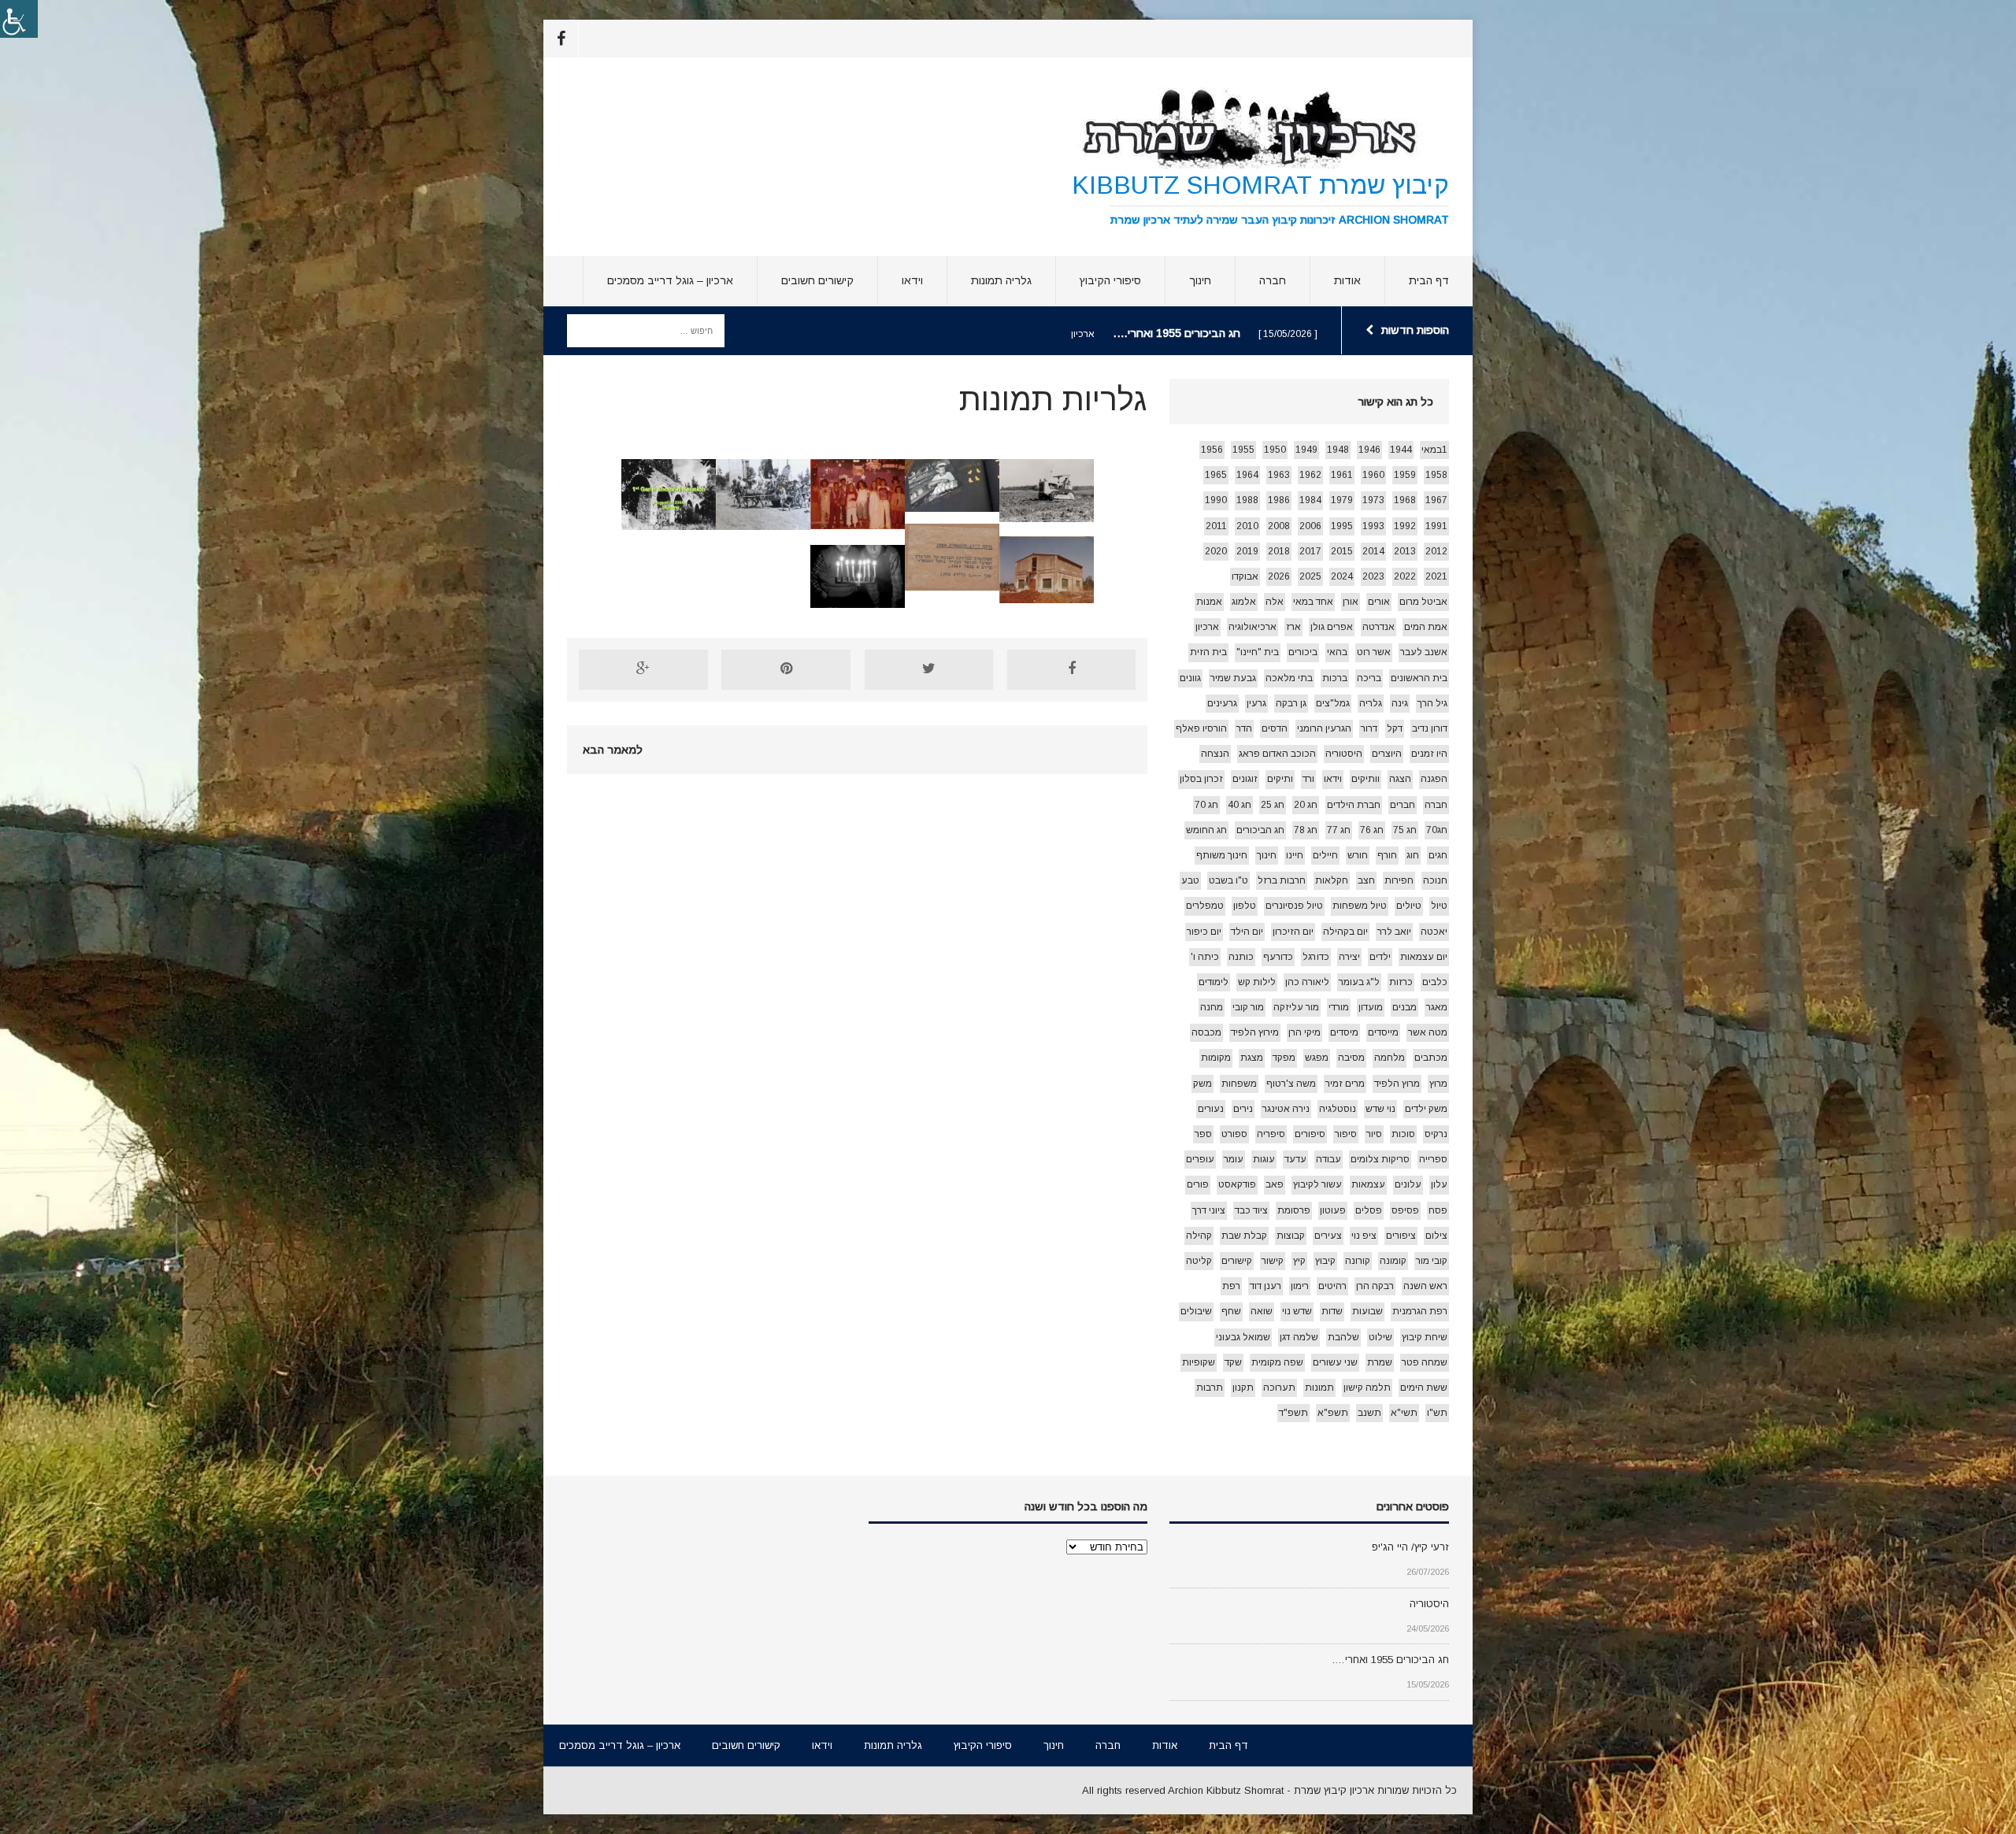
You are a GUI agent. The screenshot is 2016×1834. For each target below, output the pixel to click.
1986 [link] (1279, 500)
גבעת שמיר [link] (1233, 678)
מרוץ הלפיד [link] (1397, 1084)
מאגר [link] (1437, 1007)
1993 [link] (1373, 526)
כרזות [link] (1401, 982)
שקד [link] (1233, 1362)
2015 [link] (1342, 551)
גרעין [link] (1256, 703)
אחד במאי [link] (1313, 602)
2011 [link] (1216, 526)
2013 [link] (1405, 551)
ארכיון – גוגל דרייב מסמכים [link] (670, 280)
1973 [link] (1373, 500)
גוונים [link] (1190, 678)
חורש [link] (1358, 855)
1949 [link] (1306, 450)
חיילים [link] (1325, 855)
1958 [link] (1436, 475)
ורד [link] (1308, 779)
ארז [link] (1293, 627)
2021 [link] (1436, 576)
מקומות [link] (1216, 1058)
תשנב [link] (1369, 1413)
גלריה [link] (1371, 703)
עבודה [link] (1329, 1159)
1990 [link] (1216, 500)
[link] (19, 19)
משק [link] (1203, 1084)
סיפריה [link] (1271, 1134)
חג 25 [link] (1273, 805)
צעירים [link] (1328, 1236)
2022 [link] (1405, 576)
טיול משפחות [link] (1360, 906)
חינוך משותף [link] (1222, 855)
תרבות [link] (1210, 1388)
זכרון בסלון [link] (1201, 779)
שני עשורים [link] (1335, 1362)
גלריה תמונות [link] (1001, 280)
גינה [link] (1400, 703)
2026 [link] (1279, 576)
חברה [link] (1273, 280)
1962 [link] (1310, 475)
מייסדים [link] (1383, 1032)
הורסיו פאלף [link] (1201, 728)
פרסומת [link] (1294, 1210)
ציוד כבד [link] (1251, 1210)
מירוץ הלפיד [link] (1255, 1032)
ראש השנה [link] (1425, 1286)
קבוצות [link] (1291, 1236)
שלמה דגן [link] (1299, 1337)
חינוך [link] (1200, 280)
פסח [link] (1438, 1210)
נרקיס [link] (1436, 1134)
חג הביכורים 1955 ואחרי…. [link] (1391, 1660)
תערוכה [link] (1279, 1388)
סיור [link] (1374, 1134)
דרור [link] (1369, 728)
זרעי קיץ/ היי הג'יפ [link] (1410, 1547)
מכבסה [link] (1206, 1032)
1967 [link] (1436, 500)
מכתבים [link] (1431, 1058)
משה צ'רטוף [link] (1291, 1084)
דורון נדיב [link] (1430, 728)
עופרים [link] (1200, 1159)
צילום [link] (1436, 1236)
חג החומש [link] (1206, 830)
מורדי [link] (1339, 1007)
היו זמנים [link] (1429, 754)
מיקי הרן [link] (1304, 1032)
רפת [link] (1231, 1286)
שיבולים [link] (1196, 1311)
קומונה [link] (1393, 1261)
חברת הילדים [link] (1354, 805)
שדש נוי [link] (1297, 1311)
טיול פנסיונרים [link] (1294, 906)
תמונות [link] (1319, 1388)
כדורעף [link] (1278, 957)
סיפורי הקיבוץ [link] (1110, 280)
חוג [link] (1413, 855)
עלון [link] (1439, 1184)
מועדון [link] (1371, 1007)
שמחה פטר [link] (1425, 1362)
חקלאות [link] (1332, 880)
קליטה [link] (1199, 1261)
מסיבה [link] (1351, 1058)
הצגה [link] (1400, 779)
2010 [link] (1247, 526)
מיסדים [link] (1344, 1032)
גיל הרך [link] (1432, 703)
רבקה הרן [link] (1375, 1286)
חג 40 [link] (1240, 805)
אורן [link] (1351, 602)
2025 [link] (1310, 576)
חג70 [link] (1437, 830)
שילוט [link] (1380, 1337)
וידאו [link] (912, 280)
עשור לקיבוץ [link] (1317, 1184)
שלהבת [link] (1343, 1337)
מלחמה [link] (1390, 1058)
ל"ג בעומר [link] (1359, 982)
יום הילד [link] (1247, 932)
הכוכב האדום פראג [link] (1277, 754)
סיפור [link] (1346, 1134)
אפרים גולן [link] (1332, 627)
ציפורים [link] (1401, 1236)
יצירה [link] (1349, 957)
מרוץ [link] (1438, 1084)
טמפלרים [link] (1205, 906)
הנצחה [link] (1215, 754)
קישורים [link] (1237, 1261)
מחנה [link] (1212, 1007)
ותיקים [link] (1280, 779)
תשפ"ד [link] (1293, 1413)
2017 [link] (1310, 551)
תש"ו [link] (1437, 1413)
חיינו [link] (1295, 855)
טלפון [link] (1245, 906)
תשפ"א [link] (1333, 1413)
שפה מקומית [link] (1277, 1362)
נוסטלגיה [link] (1338, 1109)
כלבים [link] (1435, 982)
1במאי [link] (1434, 450)
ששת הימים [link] (1424, 1388)
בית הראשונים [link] (1419, 678)
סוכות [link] (1403, 1134)
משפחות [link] (1239, 1084)
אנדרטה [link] (1379, 627)
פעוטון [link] (1333, 1210)
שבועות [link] (1367, 1311)
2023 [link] (1373, 576)
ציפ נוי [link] (1364, 1236)
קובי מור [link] (1432, 1261)
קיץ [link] (1299, 1261)
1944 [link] (1401, 450)
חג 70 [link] (1206, 805)
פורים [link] (1198, 1184)
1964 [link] (1247, 475)
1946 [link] (1369, 450)
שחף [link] (1231, 1311)
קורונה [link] (1358, 1261)
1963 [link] (1279, 475)
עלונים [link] (1408, 1184)
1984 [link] (1310, 500)
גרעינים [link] (1222, 703)
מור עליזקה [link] (1296, 1007)
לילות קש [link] (1257, 982)
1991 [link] (1436, 526)
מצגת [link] (1252, 1058)
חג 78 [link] (1306, 830)
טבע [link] (1190, 880)
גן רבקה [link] (1291, 703)
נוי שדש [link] (1380, 1109)
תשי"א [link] (1404, 1413)
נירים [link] (1243, 1109)
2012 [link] (1436, 551)
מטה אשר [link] (1428, 1032)
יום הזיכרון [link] (1293, 932)
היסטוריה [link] (1344, 754)
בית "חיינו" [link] (1258, 652)
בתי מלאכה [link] (1289, 678)
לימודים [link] (1214, 982)
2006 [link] (1310, 526)
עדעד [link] (1295, 1159)
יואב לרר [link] (1394, 932)
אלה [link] (1275, 602)
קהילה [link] (1199, 1236)
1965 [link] (1216, 475)
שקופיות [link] (1199, 1362)
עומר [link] (1234, 1159)
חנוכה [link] (1435, 880)
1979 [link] (1342, 500)
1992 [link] (1405, 526)
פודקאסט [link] (1237, 1184)
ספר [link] (1203, 1134)
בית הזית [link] (1208, 652)
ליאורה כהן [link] (1307, 982)
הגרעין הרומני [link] (1324, 728)
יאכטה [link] (1434, 932)
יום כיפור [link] (1204, 932)
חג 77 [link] (1339, 830)
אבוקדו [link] (1245, 576)
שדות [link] (1332, 1311)
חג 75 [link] (1405, 830)
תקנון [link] (1243, 1388)
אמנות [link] (1209, 602)
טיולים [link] (1409, 906)
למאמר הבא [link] (613, 750)
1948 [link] (1338, 450)
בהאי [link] (1337, 652)
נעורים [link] (1211, 1109)
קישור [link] (1273, 1261)
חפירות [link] (1399, 880)
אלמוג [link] (1244, 602)
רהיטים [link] (1332, 1286)
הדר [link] (1244, 728)
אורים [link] (1379, 602)
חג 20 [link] (1306, 805)
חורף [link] (1387, 855)
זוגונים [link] (1245, 779)
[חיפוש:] (646, 330)
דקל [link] (1395, 728)
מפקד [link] (1284, 1058)
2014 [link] (1373, 551)
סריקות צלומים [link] (1380, 1159)
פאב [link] (1275, 1184)
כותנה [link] (1241, 957)
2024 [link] (1342, 576)
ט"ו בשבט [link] (1228, 880)
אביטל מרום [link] (1423, 602)
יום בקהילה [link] (1345, 932)
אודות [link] (1347, 280)
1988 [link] (1247, 500)
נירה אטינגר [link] (1286, 1109)
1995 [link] (1342, 526)
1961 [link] (1342, 475)
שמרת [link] (1380, 1362)
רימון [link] (1300, 1286)
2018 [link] (1279, 551)
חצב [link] (1366, 880)
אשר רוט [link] (1374, 652)
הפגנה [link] (1434, 779)
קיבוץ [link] (1325, 1261)
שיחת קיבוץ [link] (1425, 1337)
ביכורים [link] (1303, 652)
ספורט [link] (1234, 1134)
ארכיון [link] (1207, 627)
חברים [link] (1403, 805)
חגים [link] (1438, 855)
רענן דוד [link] (1266, 1286)
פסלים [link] (1369, 1210)
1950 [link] (1275, 450)
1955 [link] (1243, 450)
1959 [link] (1405, 475)
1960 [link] (1373, 475)
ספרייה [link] (1433, 1159)
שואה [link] (1262, 1311)
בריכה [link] (1369, 678)
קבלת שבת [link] (1244, 1236)
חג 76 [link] (1372, 830)
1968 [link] (1405, 500)
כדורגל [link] (1316, 957)
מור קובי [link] (1248, 1007)
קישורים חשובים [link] (817, 280)
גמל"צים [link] (1333, 703)
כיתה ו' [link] (1205, 957)
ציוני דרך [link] (1209, 1210)
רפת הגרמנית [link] (1420, 1311)
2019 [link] (1247, 551)
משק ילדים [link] (1426, 1109)
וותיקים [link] (1366, 779)
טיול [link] (1439, 906)
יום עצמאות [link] (1424, 957)
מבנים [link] (1405, 1007)
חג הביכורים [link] (1260, 830)
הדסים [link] (1275, 728)
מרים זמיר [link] (1345, 1084)
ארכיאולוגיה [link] (1253, 627)
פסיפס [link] (1405, 1210)
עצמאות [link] (1368, 1184)
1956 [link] (1212, 450)
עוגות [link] (1264, 1159)
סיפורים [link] (1310, 1134)
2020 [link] (1216, 551)
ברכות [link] (1335, 678)
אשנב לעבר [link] (1424, 652)
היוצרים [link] (1387, 754)
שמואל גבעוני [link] (1243, 1337)
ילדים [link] (1380, 957)
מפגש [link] (1317, 1058)
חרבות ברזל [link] (1282, 880)
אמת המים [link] (1426, 627)
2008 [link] (1279, 526)
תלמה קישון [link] (1367, 1388)
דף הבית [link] (1429, 280)
